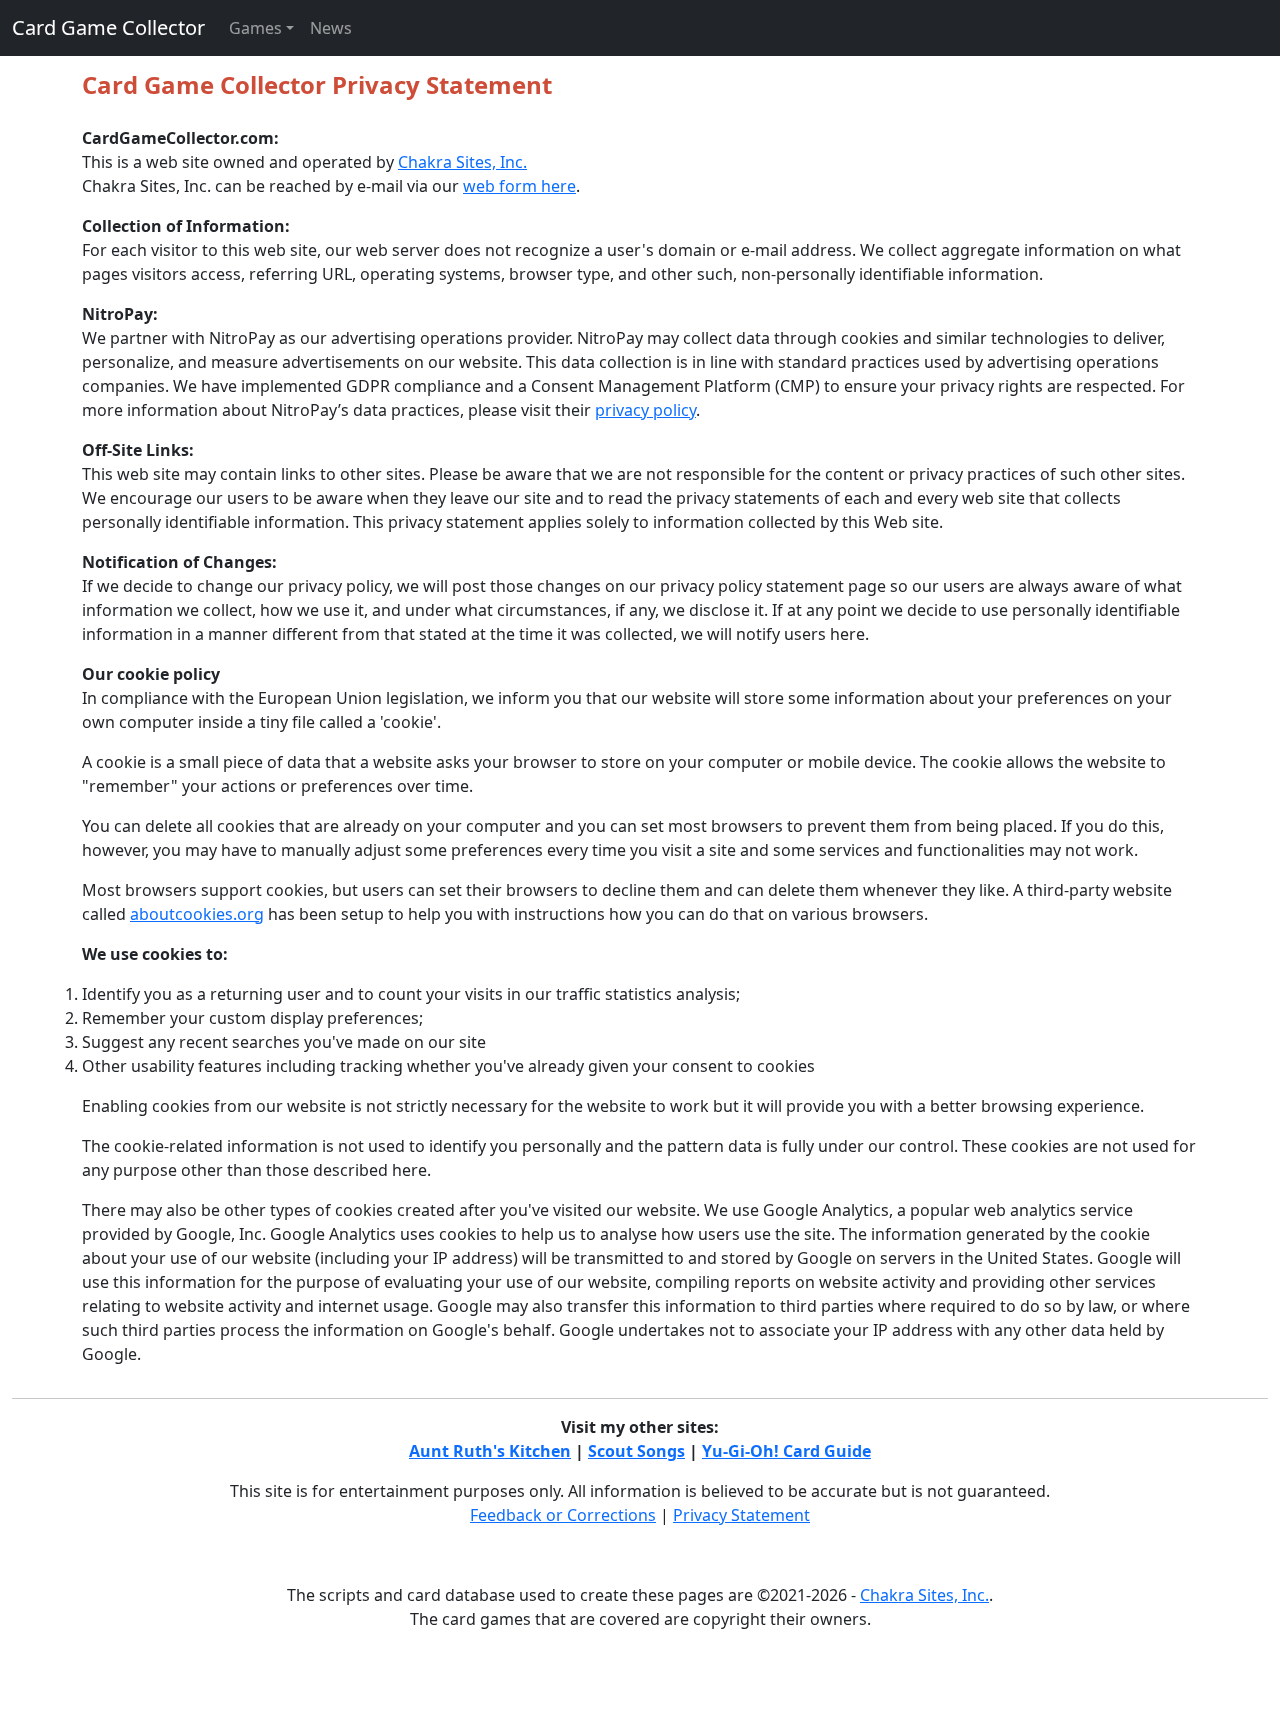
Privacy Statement (741, 1515)
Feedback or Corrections (563, 1515)
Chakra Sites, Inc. (462, 162)
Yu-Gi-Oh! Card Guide (786, 1451)
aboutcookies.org (197, 914)
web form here (519, 186)
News (331, 28)
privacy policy (645, 410)
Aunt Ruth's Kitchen (490, 1451)
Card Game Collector (108, 27)
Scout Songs (636, 1451)
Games (255, 28)
